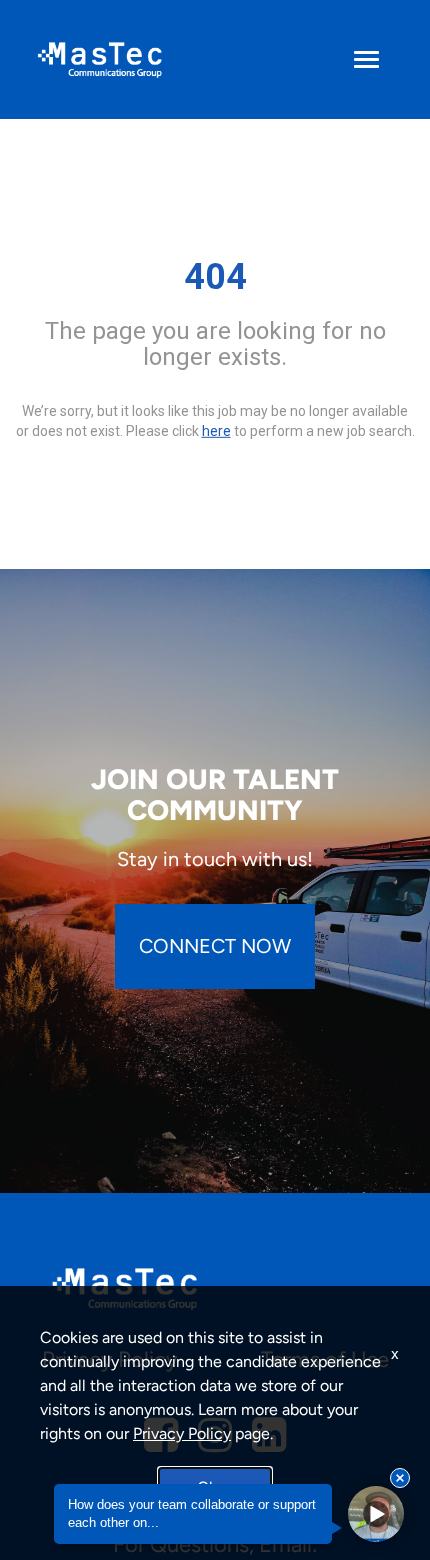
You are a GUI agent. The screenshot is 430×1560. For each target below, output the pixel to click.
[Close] (400, 1478)
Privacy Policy (182, 1433)
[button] (376, 1514)
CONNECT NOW (215, 946)
